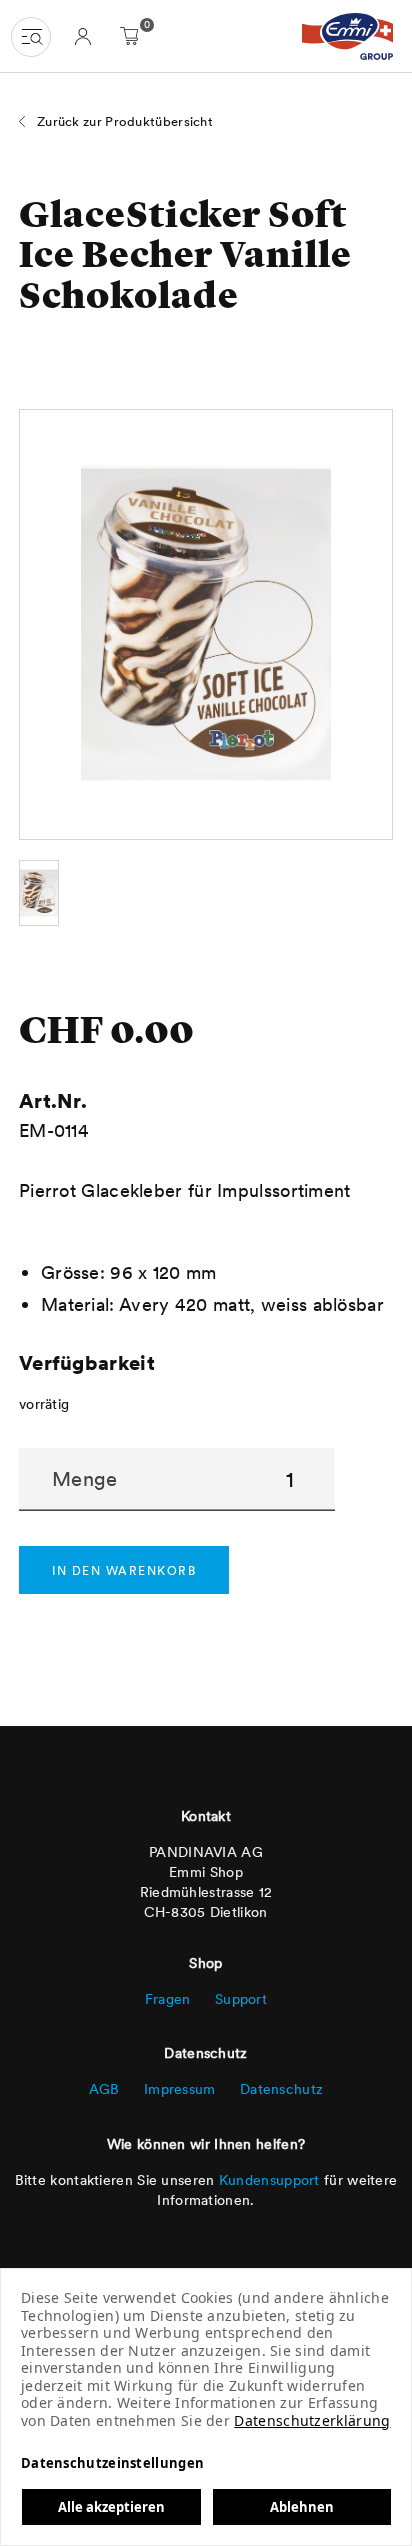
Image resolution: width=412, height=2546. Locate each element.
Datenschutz (281, 2089)
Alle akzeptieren (111, 2507)
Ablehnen (302, 2507)
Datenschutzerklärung (312, 2420)
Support (241, 1999)
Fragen (168, 1999)
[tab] (83, 36)
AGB (104, 2089)
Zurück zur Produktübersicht (125, 121)
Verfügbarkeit (87, 1363)
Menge (85, 1479)
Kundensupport (269, 2180)
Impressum (180, 2089)
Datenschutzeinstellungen (112, 2463)
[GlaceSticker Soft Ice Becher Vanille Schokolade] (39, 893)
